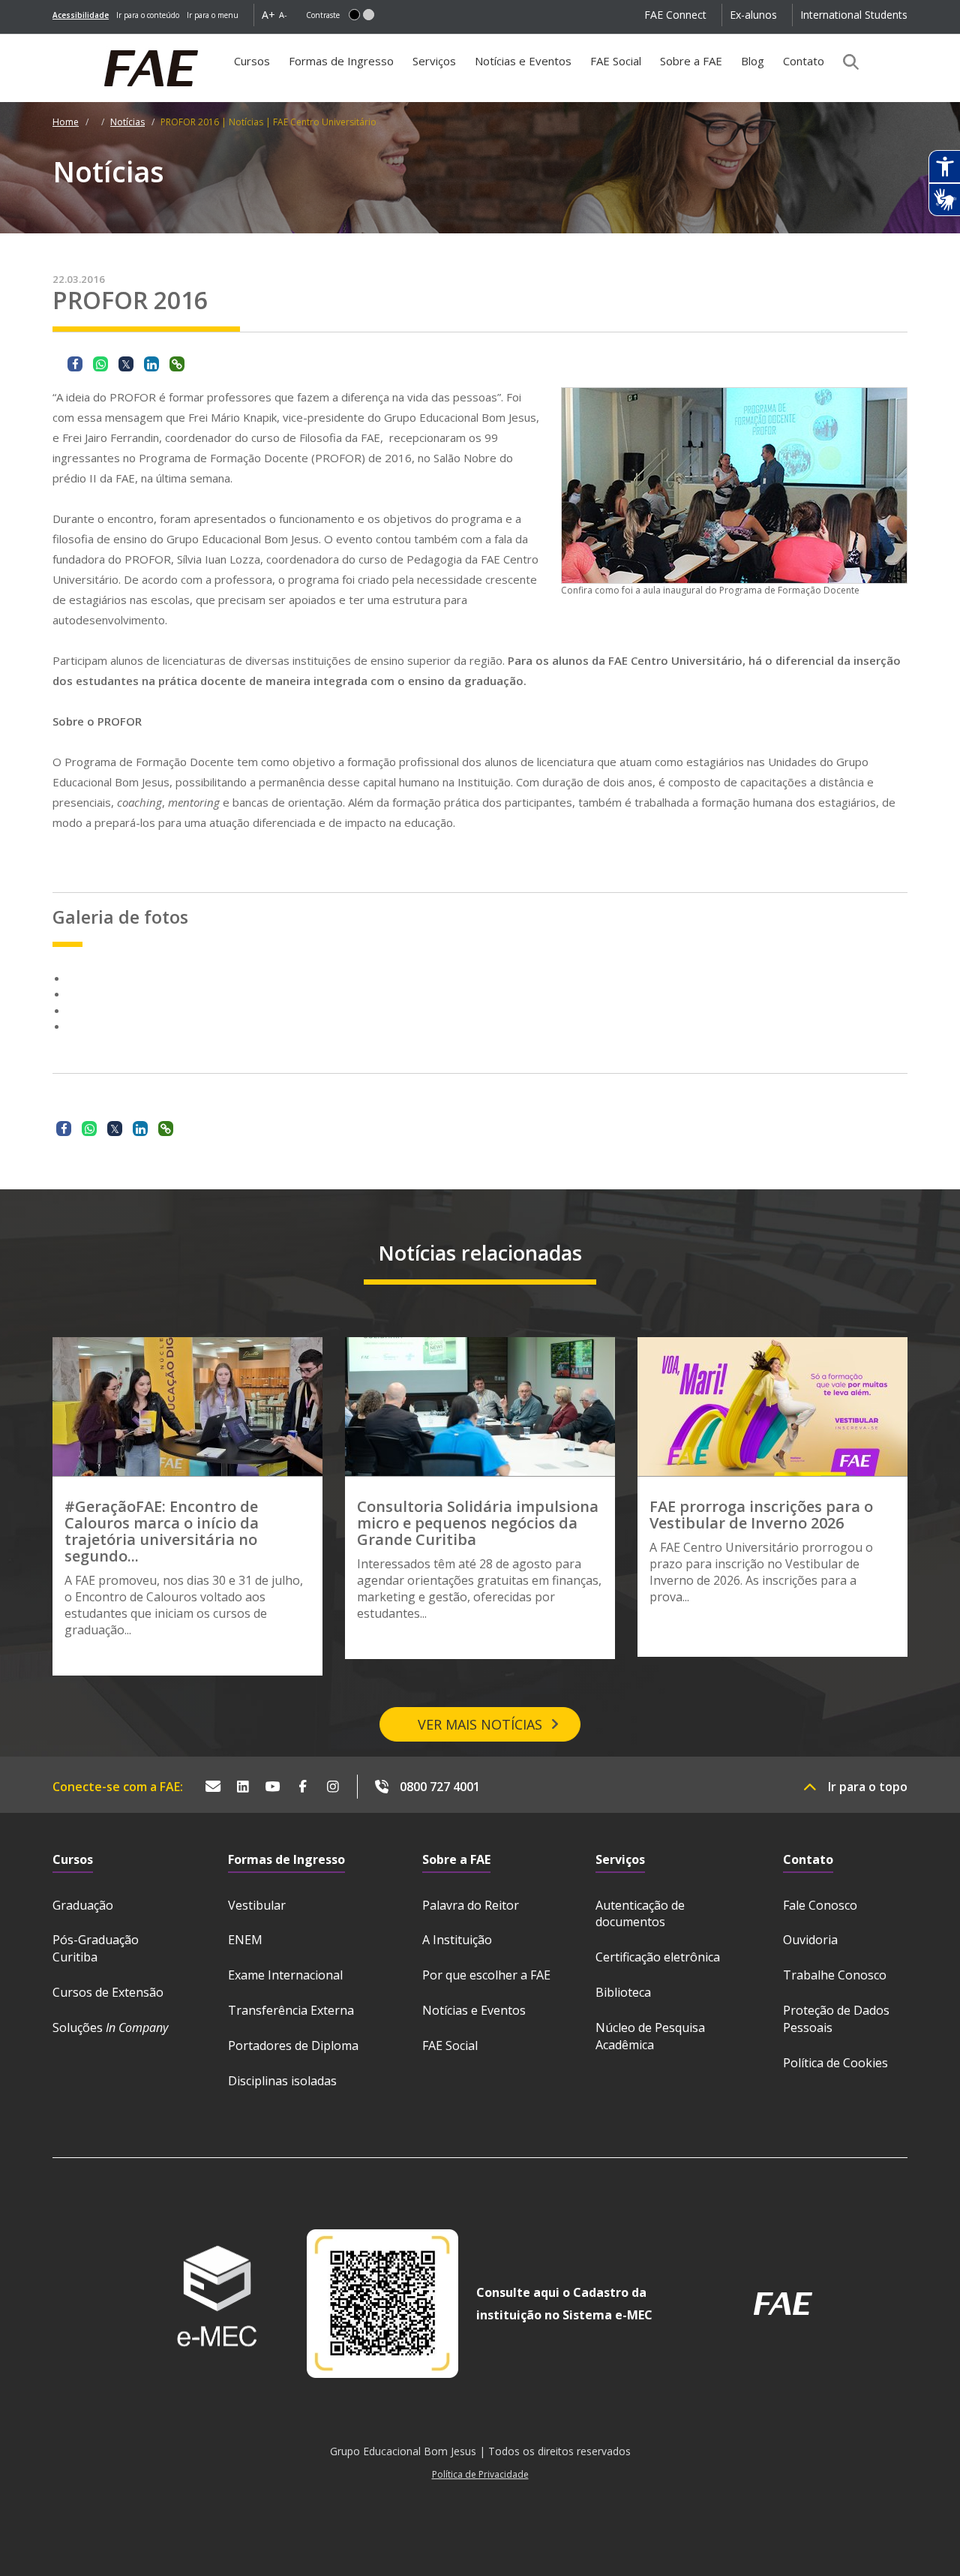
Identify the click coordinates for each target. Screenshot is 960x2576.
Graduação (83, 1905)
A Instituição (457, 1940)
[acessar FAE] (783, 2304)
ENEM (245, 1940)
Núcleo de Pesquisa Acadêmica (650, 2036)
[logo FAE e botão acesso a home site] (52, 42)
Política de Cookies (835, 2063)
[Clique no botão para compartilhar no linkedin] (151, 364)
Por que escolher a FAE (486, 1975)
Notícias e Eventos (523, 61)
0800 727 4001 (440, 1787)
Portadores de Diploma (293, 2045)
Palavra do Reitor (471, 1905)
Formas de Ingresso (341, 61)
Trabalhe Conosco (835, 1975)
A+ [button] (268, 15)
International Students (854, 15)
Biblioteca (623, 1992)
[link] (81, 15)
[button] (354, 15)
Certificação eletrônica (658, 1957)
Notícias (127, 122)
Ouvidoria (810, 1940)
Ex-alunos (753, 15)
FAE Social (616, 61)
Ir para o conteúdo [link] (148, 15)
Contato (804, 61)
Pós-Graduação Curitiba (96, 1948)
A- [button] (283, 15)
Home (66, 122)
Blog (753, 61)
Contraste (323, 15)
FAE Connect (675, 15)
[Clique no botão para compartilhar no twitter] (126, 364)
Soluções (110, 2027)
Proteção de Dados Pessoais (836, 2019)
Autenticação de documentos (640, 1914)
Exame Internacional (285, 1975)
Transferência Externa (291, 2010)
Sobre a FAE (691, 61)
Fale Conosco (820, 1905)
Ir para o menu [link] (213, 15)
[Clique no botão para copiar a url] (177, 364)
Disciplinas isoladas (282, 2081)
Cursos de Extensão (108, 1992)
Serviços (434, 61)
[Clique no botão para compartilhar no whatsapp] (100, 364)
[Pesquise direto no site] (846, 62)
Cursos (252, 61)
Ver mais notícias (480, 1724)
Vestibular (257, 1905)
